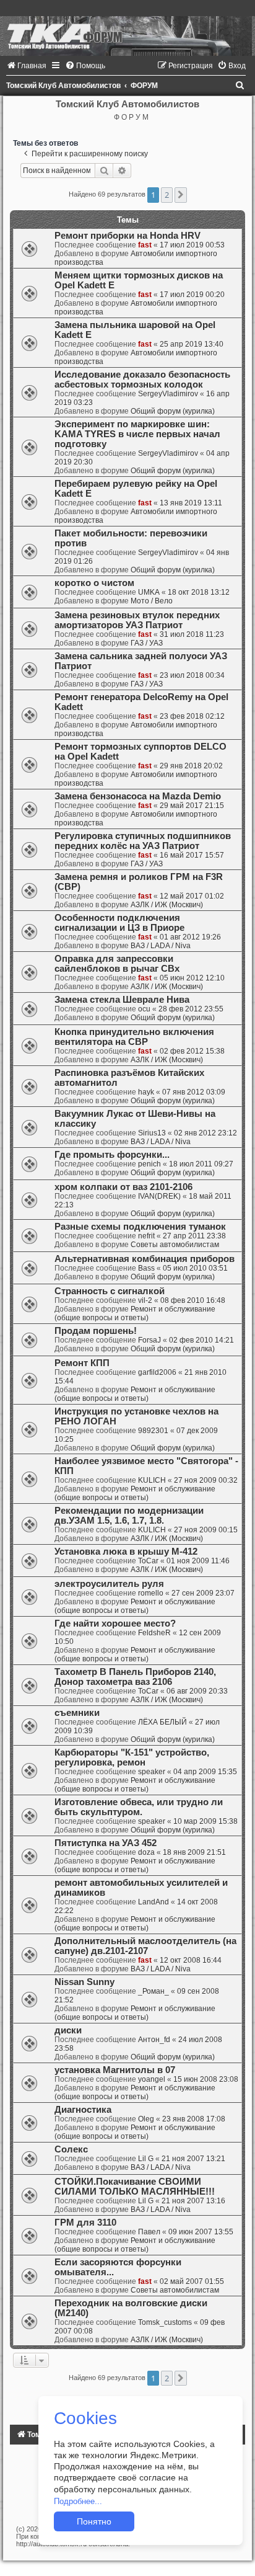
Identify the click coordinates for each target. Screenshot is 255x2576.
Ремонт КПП (82, 1363)
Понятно (94, 2521)
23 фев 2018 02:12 (192, 716)
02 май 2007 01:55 (192, 2281)
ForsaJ (149, 1340)
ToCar (148, 1561)
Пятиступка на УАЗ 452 (106, 1843)
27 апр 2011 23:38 (194, 1236)
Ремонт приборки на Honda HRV (127, 236)
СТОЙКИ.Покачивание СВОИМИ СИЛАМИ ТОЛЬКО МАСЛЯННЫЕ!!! (135, 2187)
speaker (152, 1772)
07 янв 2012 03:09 (194, 1092)
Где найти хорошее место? (115, 1623)
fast (145, 245)
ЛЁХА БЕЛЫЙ (162, 1722)
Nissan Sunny (84, 1982)
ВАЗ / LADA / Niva (161, 946)
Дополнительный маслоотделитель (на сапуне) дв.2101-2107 (145, 1946)
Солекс (71, 2149)
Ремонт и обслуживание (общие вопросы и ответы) (135, 1313)
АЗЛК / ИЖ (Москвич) (167, 905)
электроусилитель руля (109, 1584)
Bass (146, 1268)
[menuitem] (26, 66)
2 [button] (167, 195)
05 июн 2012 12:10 (192, 978)
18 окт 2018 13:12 (199, 592)
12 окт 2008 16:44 (191, 1960)
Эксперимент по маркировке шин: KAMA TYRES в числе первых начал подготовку (137, 434)
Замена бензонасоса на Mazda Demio (138, 796)
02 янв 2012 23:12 (205, 1133)
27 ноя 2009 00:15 (206, 1530)
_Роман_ (153, 1991)
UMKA (149, 592)
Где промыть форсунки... (112, 1155)
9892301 (153, 1431)
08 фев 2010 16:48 (193, 1300)
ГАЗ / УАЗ (147, 643)
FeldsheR (154, 1633)
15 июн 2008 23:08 (206, 2079)
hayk (146, 1092)
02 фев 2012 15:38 (192, 1051)
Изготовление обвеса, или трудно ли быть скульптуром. (139, 1807)
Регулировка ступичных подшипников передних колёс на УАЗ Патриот (143, 841)
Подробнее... (78, 2501)
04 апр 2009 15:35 (205, 1772)
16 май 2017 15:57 (192, 855)
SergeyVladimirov (168, 394)
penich (149, 1164)
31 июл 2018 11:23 (192, 634)
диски (68, 2030)
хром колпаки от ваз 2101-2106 (123, 1187)
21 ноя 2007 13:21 (193, 2159)
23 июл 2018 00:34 (192, 675)
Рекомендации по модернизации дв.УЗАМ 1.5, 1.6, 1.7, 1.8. (129, 1516)
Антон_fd (154, 2040)
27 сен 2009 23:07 (203, 1593)
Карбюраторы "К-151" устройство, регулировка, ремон (132, 1757)
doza (146, 1852)
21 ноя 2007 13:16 (193, 2201)
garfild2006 (157, 1372)
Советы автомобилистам (175, 1245)
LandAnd (153, 1902)
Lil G (146, 2159)
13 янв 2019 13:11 (191, 503)
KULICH (152, 1480)
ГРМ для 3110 (85, 2223)
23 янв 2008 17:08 (194, 2119)
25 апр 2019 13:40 (192, 344)
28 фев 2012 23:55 (191, 1009)
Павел (149, 2232)
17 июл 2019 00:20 (192, 295)
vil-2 (145, 1300)
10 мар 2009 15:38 (205, 1821)
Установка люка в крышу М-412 (126, 1552)
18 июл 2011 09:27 (201, 1164)
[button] (181, 195)
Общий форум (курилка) (173, 411)
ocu (144, 1009)
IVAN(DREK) (159, 1196)
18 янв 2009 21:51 (194, 1852)
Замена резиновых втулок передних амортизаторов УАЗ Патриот (137, 620)
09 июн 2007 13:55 (201, 2232)
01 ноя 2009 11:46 (198, 1561)
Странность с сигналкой (110, 1291)
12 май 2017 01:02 (192, 896)
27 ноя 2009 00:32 (206, 1480)
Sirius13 (152, 1133)
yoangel (152, 2079)
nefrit (146, 1236)
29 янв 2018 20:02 (191, 766)
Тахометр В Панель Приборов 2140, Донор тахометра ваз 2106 (135, 1677)
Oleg (146, 2119)
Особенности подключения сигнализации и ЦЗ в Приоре (119, 923)
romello (151, 1593)
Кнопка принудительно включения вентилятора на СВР (134, 1037)
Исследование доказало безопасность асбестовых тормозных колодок (142, 380)
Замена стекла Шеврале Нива (122, 1000)
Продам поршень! (96, 1331)
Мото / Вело (152, 601)
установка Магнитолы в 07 (115, 2070)
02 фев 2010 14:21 (201, 1340)
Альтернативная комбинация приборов (145, 1259)
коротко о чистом (94, 583)
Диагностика (83, 2110)
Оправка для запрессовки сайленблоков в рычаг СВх (117, 964)
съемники (77, 1713)
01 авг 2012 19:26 (190, 937)
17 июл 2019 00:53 (192, 245)
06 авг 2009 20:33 (197, 1691)
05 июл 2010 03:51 (195, 1268)
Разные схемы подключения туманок (140, 1227)
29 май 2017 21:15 (192, 806)
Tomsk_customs (165, 2322)
